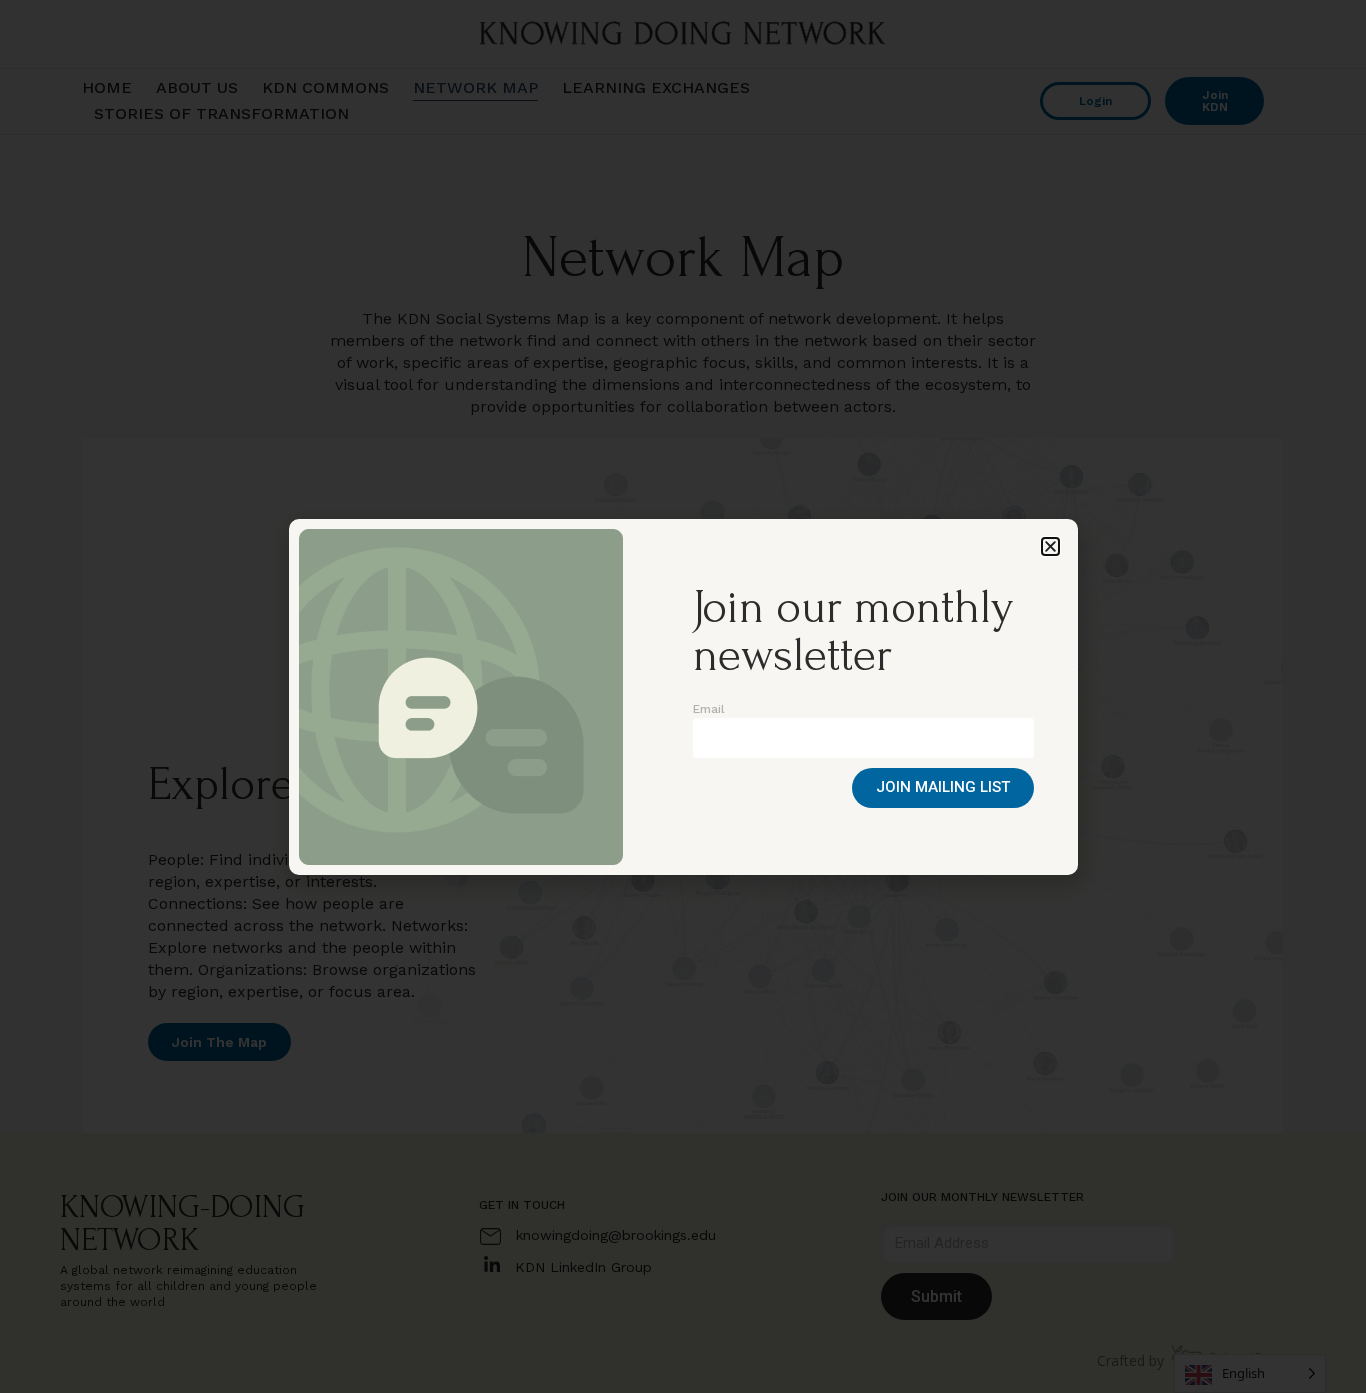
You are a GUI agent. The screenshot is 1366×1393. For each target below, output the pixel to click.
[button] (1050, 546)
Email (709, 709)
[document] (683, 696)
